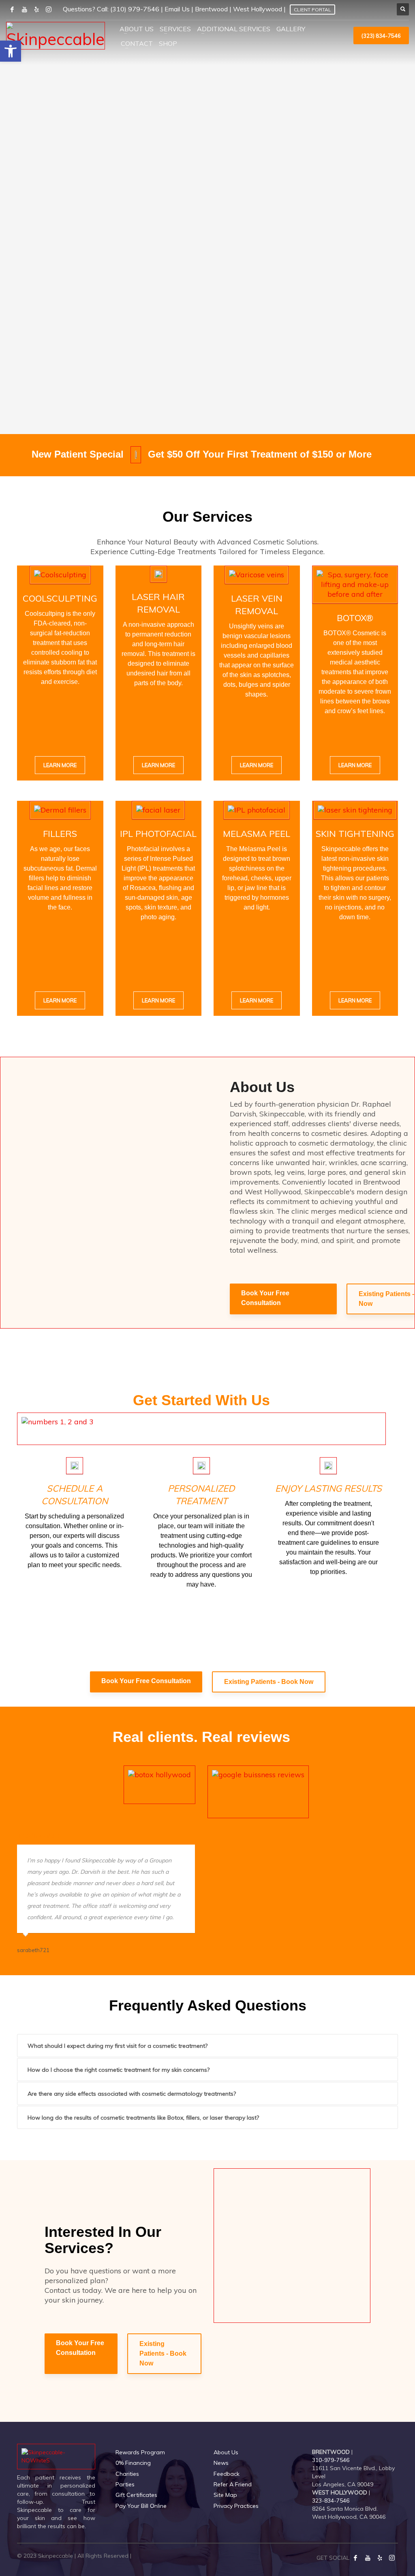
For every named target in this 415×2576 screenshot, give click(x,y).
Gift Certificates (136, 2495)
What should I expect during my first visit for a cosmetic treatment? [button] (118, 2046)
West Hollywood (258, 9)
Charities (127, 2474)
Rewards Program (140, 2452)
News (221, 2463)
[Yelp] (380, 2558)
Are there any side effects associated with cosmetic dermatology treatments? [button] (132, 2094)
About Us (226, 2452)
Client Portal (312, 10)
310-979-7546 (331, 2460)
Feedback (227, 2474)
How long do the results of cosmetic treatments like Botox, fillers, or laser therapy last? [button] (143, 2118)
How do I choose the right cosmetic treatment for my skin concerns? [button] (119, 2070)
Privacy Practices (236, 2506)
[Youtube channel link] (24, 9)
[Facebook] (355, 2558)
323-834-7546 (331, 2501)
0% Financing (133, 2463)
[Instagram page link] (49, 9)
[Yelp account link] (36, 9)
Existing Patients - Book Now (269, 1682)
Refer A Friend (233, 2484)
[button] (11, 51)
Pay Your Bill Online (141, 2506)
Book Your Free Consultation (265, 1298)
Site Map (225, 2495)
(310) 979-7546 (135, 9)
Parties (125, 2484)
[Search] (403, 9)
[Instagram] (392, 2558)
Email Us (177, 9)
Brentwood (211, 9)
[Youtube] (368, 2558)
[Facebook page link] (12, 9)
